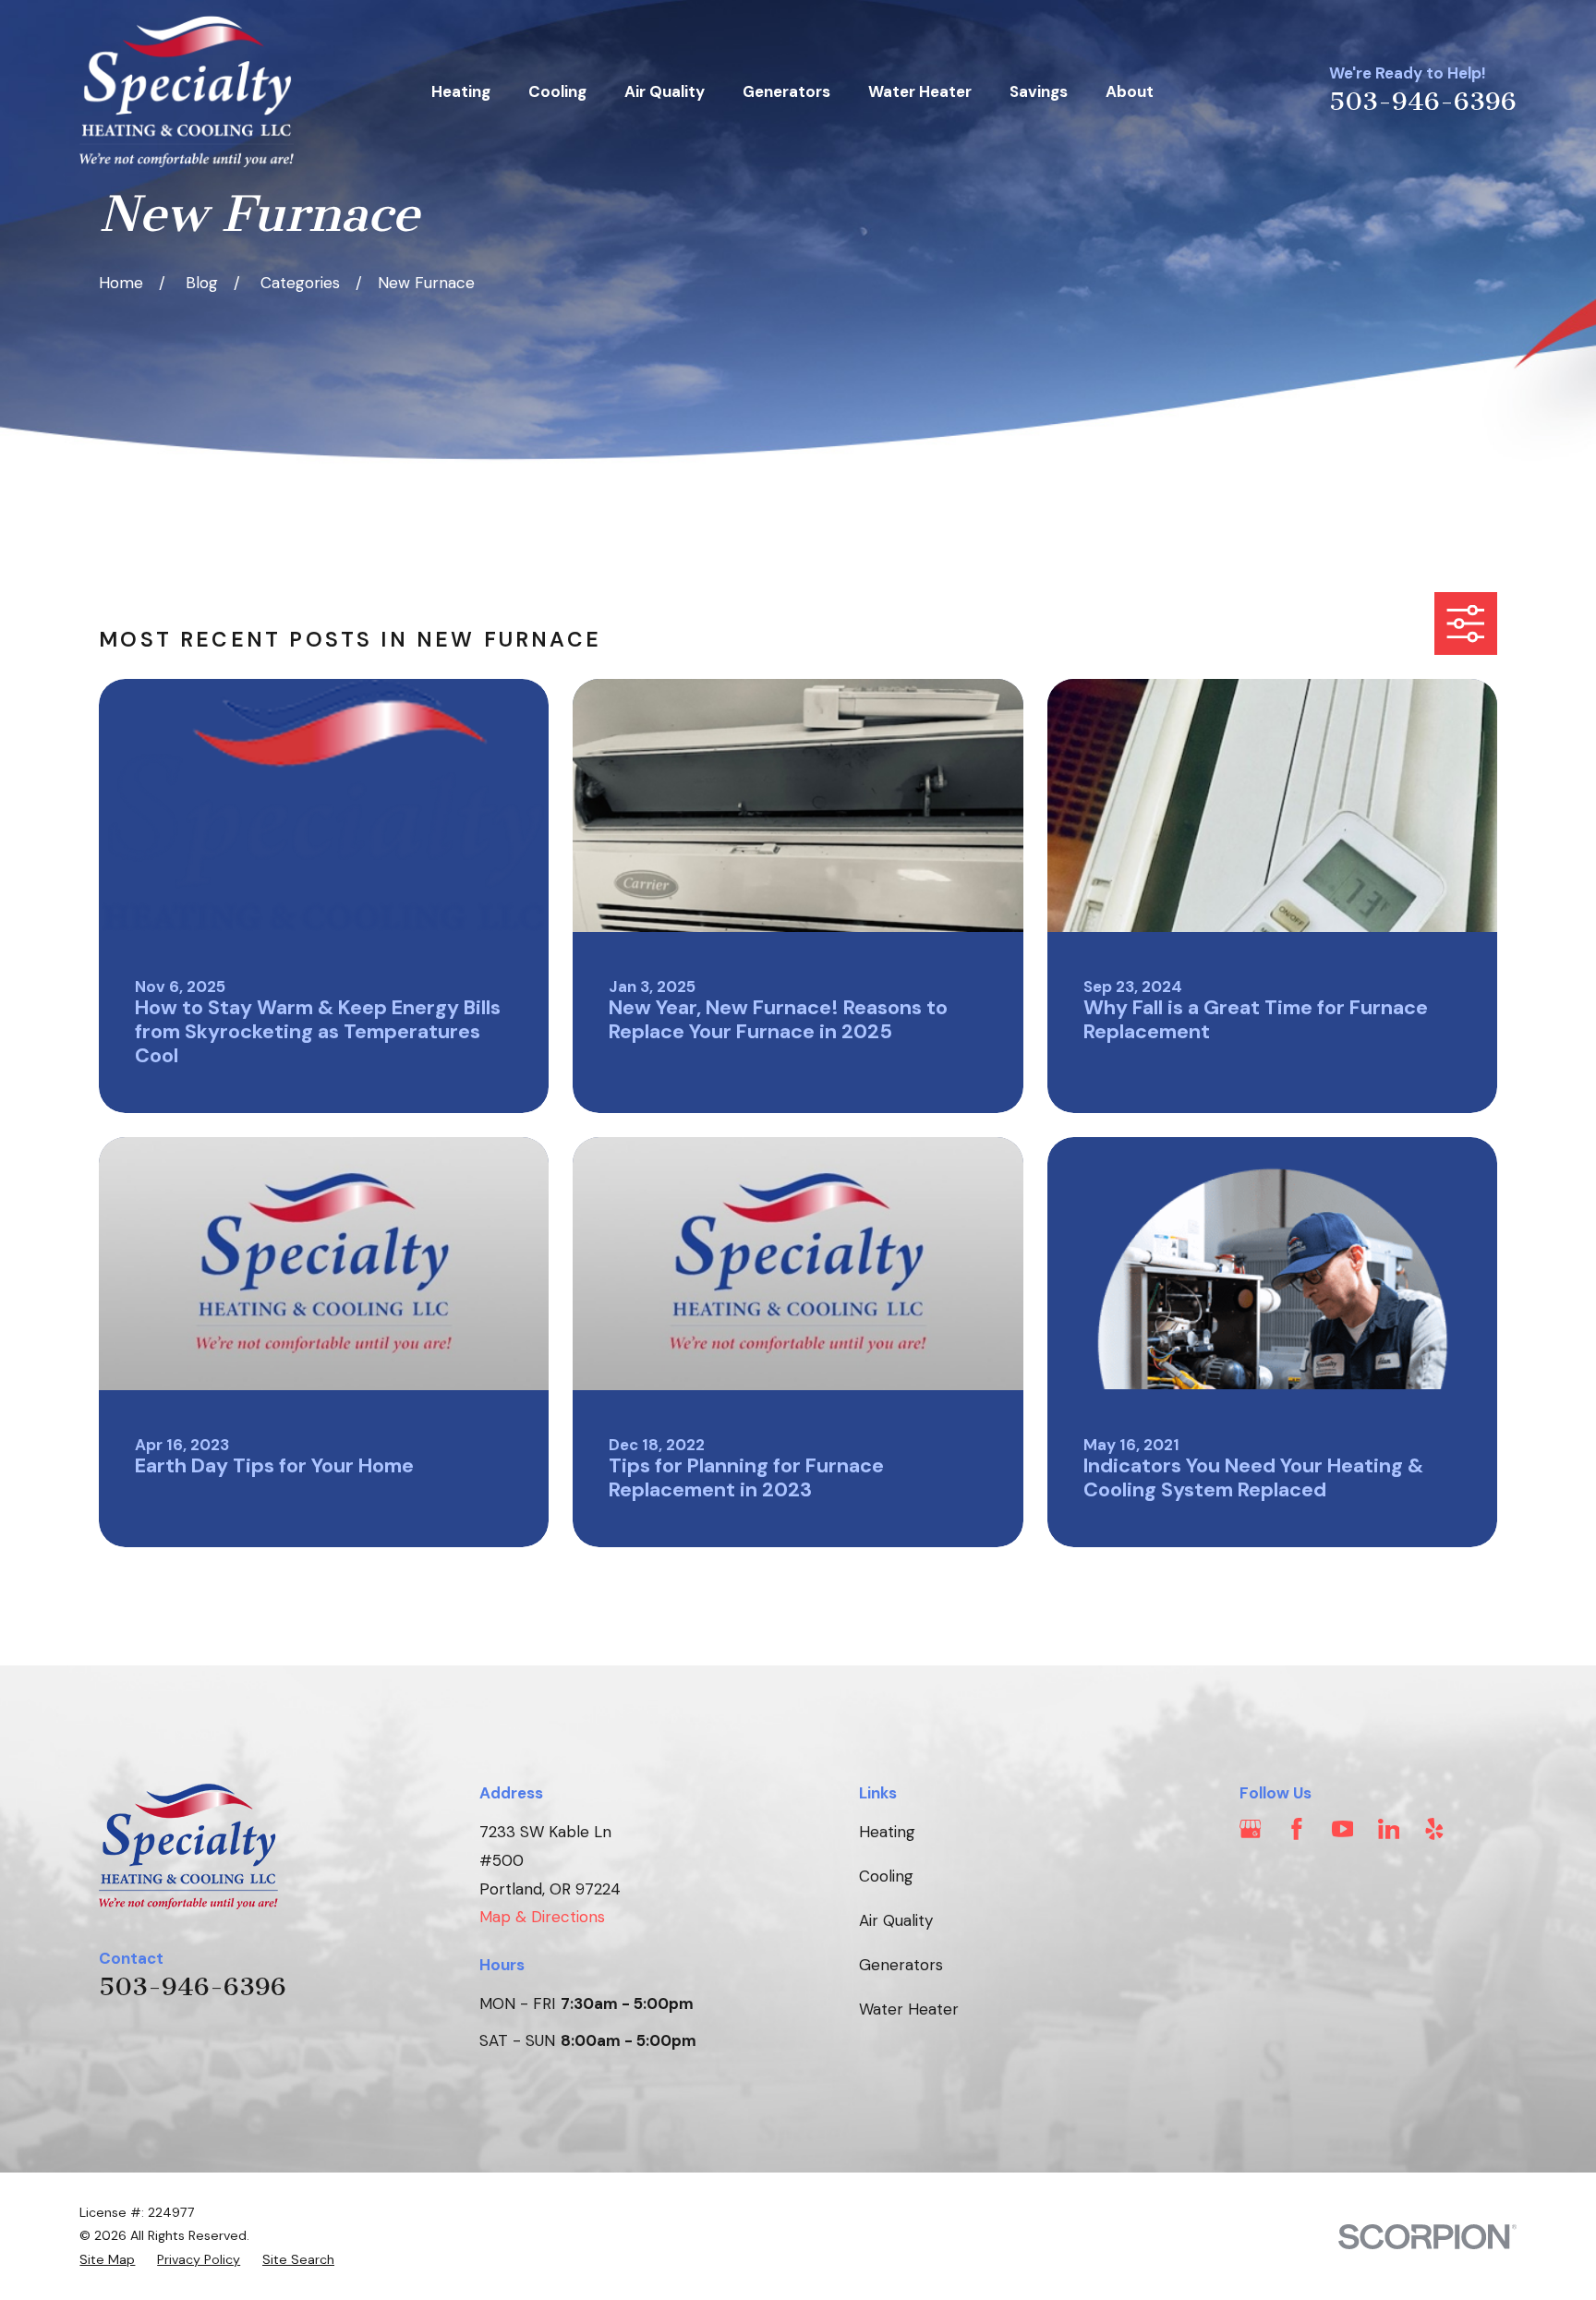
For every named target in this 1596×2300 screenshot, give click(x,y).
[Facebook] (1297, 1829)
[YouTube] (1343, 1829)
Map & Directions (542, 1917)
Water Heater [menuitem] (920, 91)
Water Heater (909, 2009)
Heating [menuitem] (461, 91)
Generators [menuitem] (786, 91)
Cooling (886, 1876)
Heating (887, 1832)
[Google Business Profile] (1251, 1829)
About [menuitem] (1130, 91)
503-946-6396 (1423, 102)
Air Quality (896, 1920)
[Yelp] (1434, 1829)
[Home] (187, 91)
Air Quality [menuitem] (665, 91)
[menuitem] (107, 2260)
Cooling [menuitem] (557, 91)
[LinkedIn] (1389, 1829)
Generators (901, 1965)
